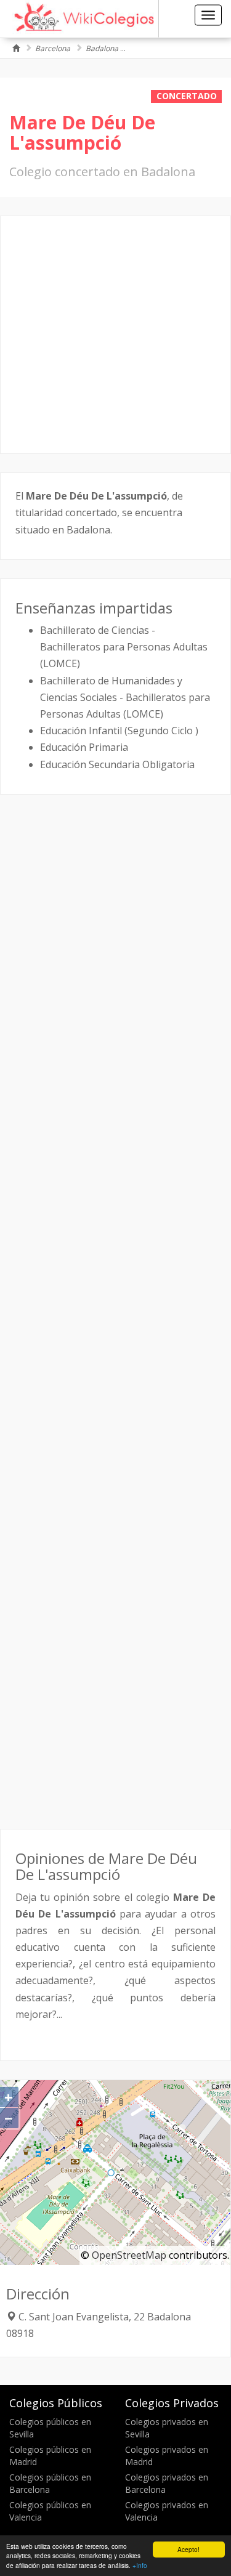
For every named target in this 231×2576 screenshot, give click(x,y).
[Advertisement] (115, 335)
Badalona (102, 48)
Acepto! (188, 2549)
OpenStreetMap (129, 2255)
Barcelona (53, 48)
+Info (140, 2565)
